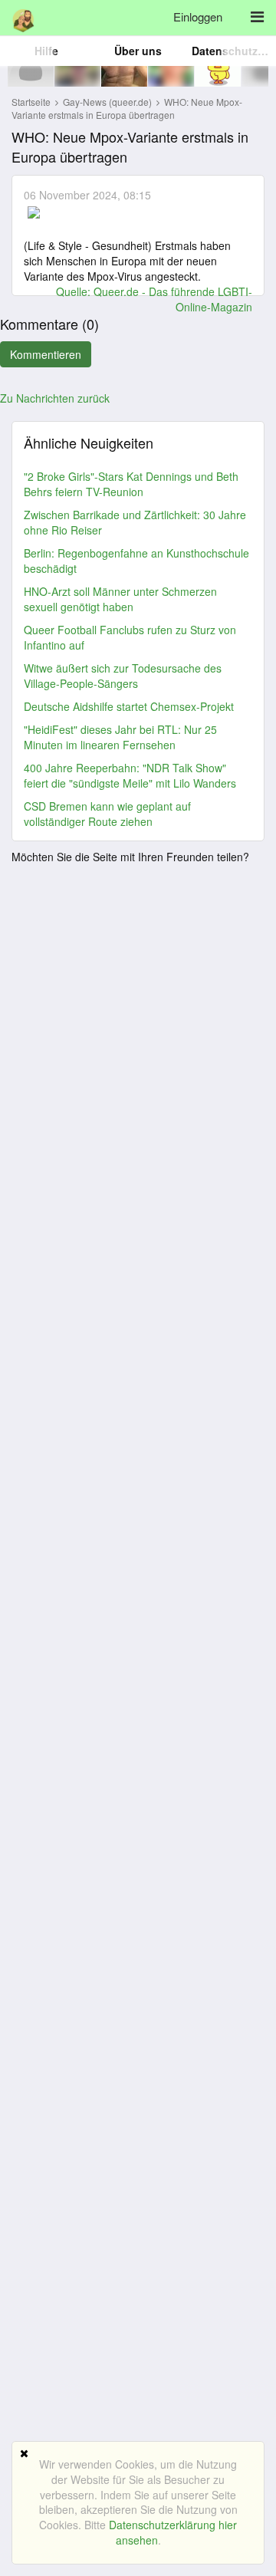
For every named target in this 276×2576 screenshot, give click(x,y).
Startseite (31, 102)
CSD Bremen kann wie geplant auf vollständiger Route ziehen (107, 814)
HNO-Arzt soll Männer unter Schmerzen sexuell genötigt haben (120, 599)
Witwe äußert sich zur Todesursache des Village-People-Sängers (123, 676)
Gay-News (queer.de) (108, 102)
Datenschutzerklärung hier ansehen (173, 2532)
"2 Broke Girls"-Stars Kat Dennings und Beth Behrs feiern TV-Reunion (131, 484)
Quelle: (75, 291)
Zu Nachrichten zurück (55, 398)
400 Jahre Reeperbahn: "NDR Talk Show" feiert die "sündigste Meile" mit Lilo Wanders (130, 775)
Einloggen (198, 16)
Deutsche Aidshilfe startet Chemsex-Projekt (129, 706)
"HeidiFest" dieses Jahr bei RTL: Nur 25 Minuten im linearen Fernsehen (120, 737)
